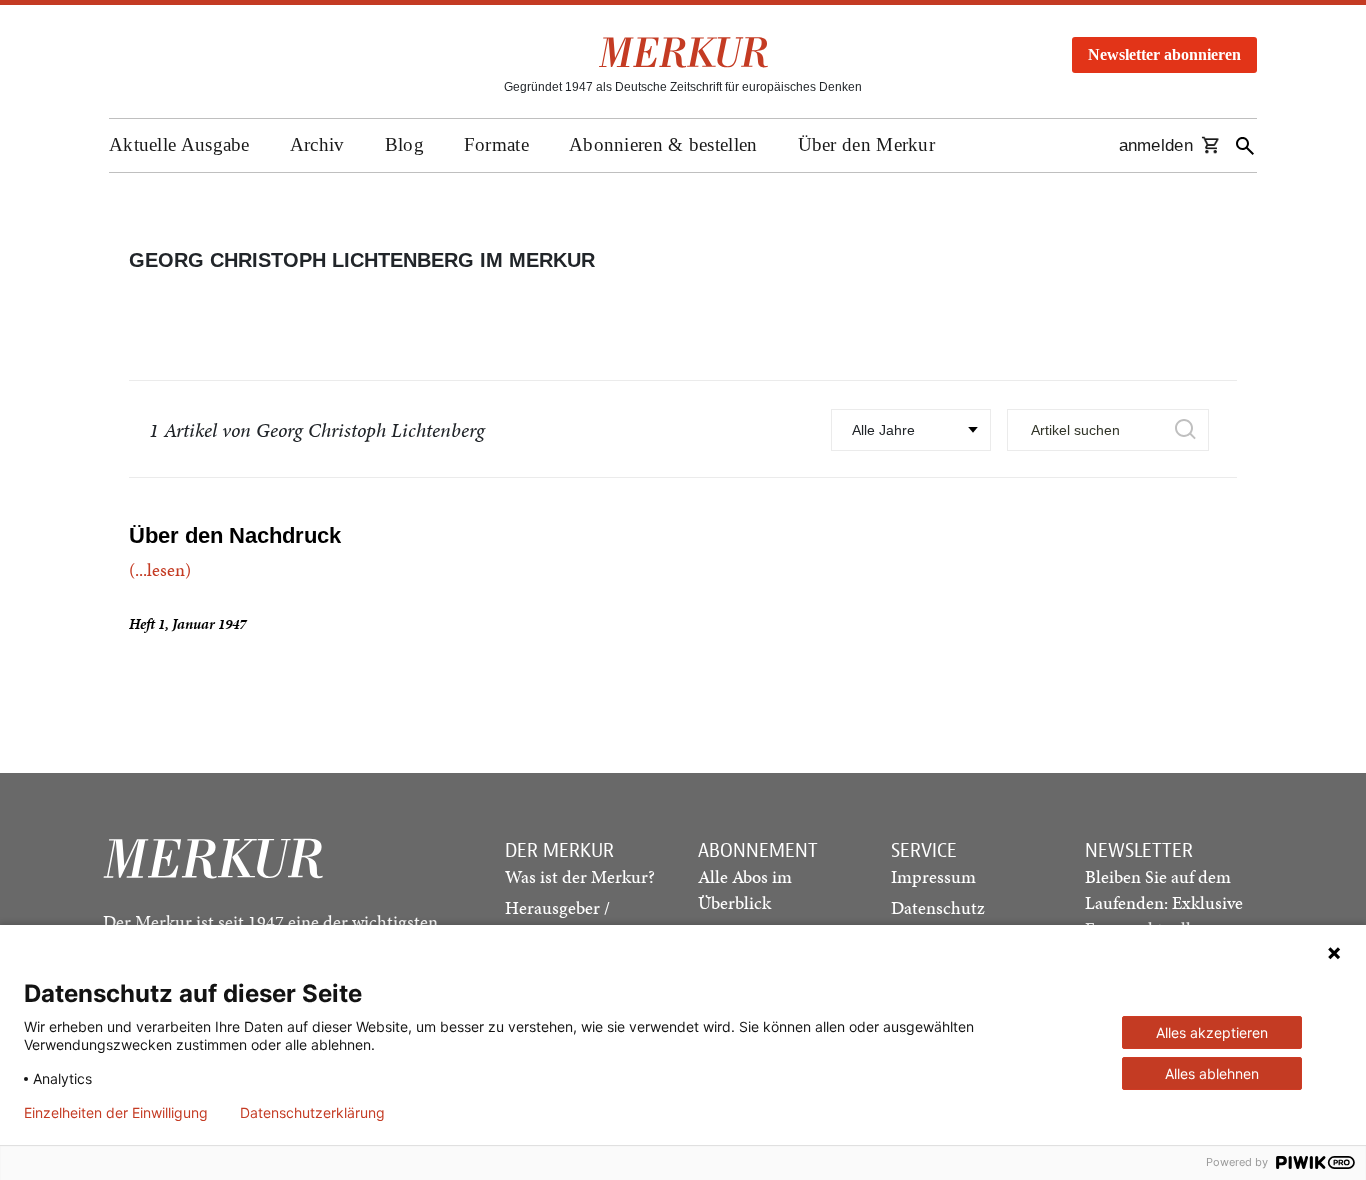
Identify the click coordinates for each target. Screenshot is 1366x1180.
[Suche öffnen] (1245, 145)
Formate (496, 144)
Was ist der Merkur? (580, 876)
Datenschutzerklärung (312, 1113)
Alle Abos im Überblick (745, 889)
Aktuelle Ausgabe (179, 144)
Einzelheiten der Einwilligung (116, 1113)
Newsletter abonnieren (1164, 54)
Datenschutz (938, 907)
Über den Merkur (867, 144)
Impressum (933, 876)
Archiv (317, 144)
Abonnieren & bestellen (663, 144)
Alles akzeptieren (1212, 1032)
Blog (404, 144)
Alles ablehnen (1212, 1073)
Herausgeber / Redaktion (557, 920)
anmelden (1156, 145)
